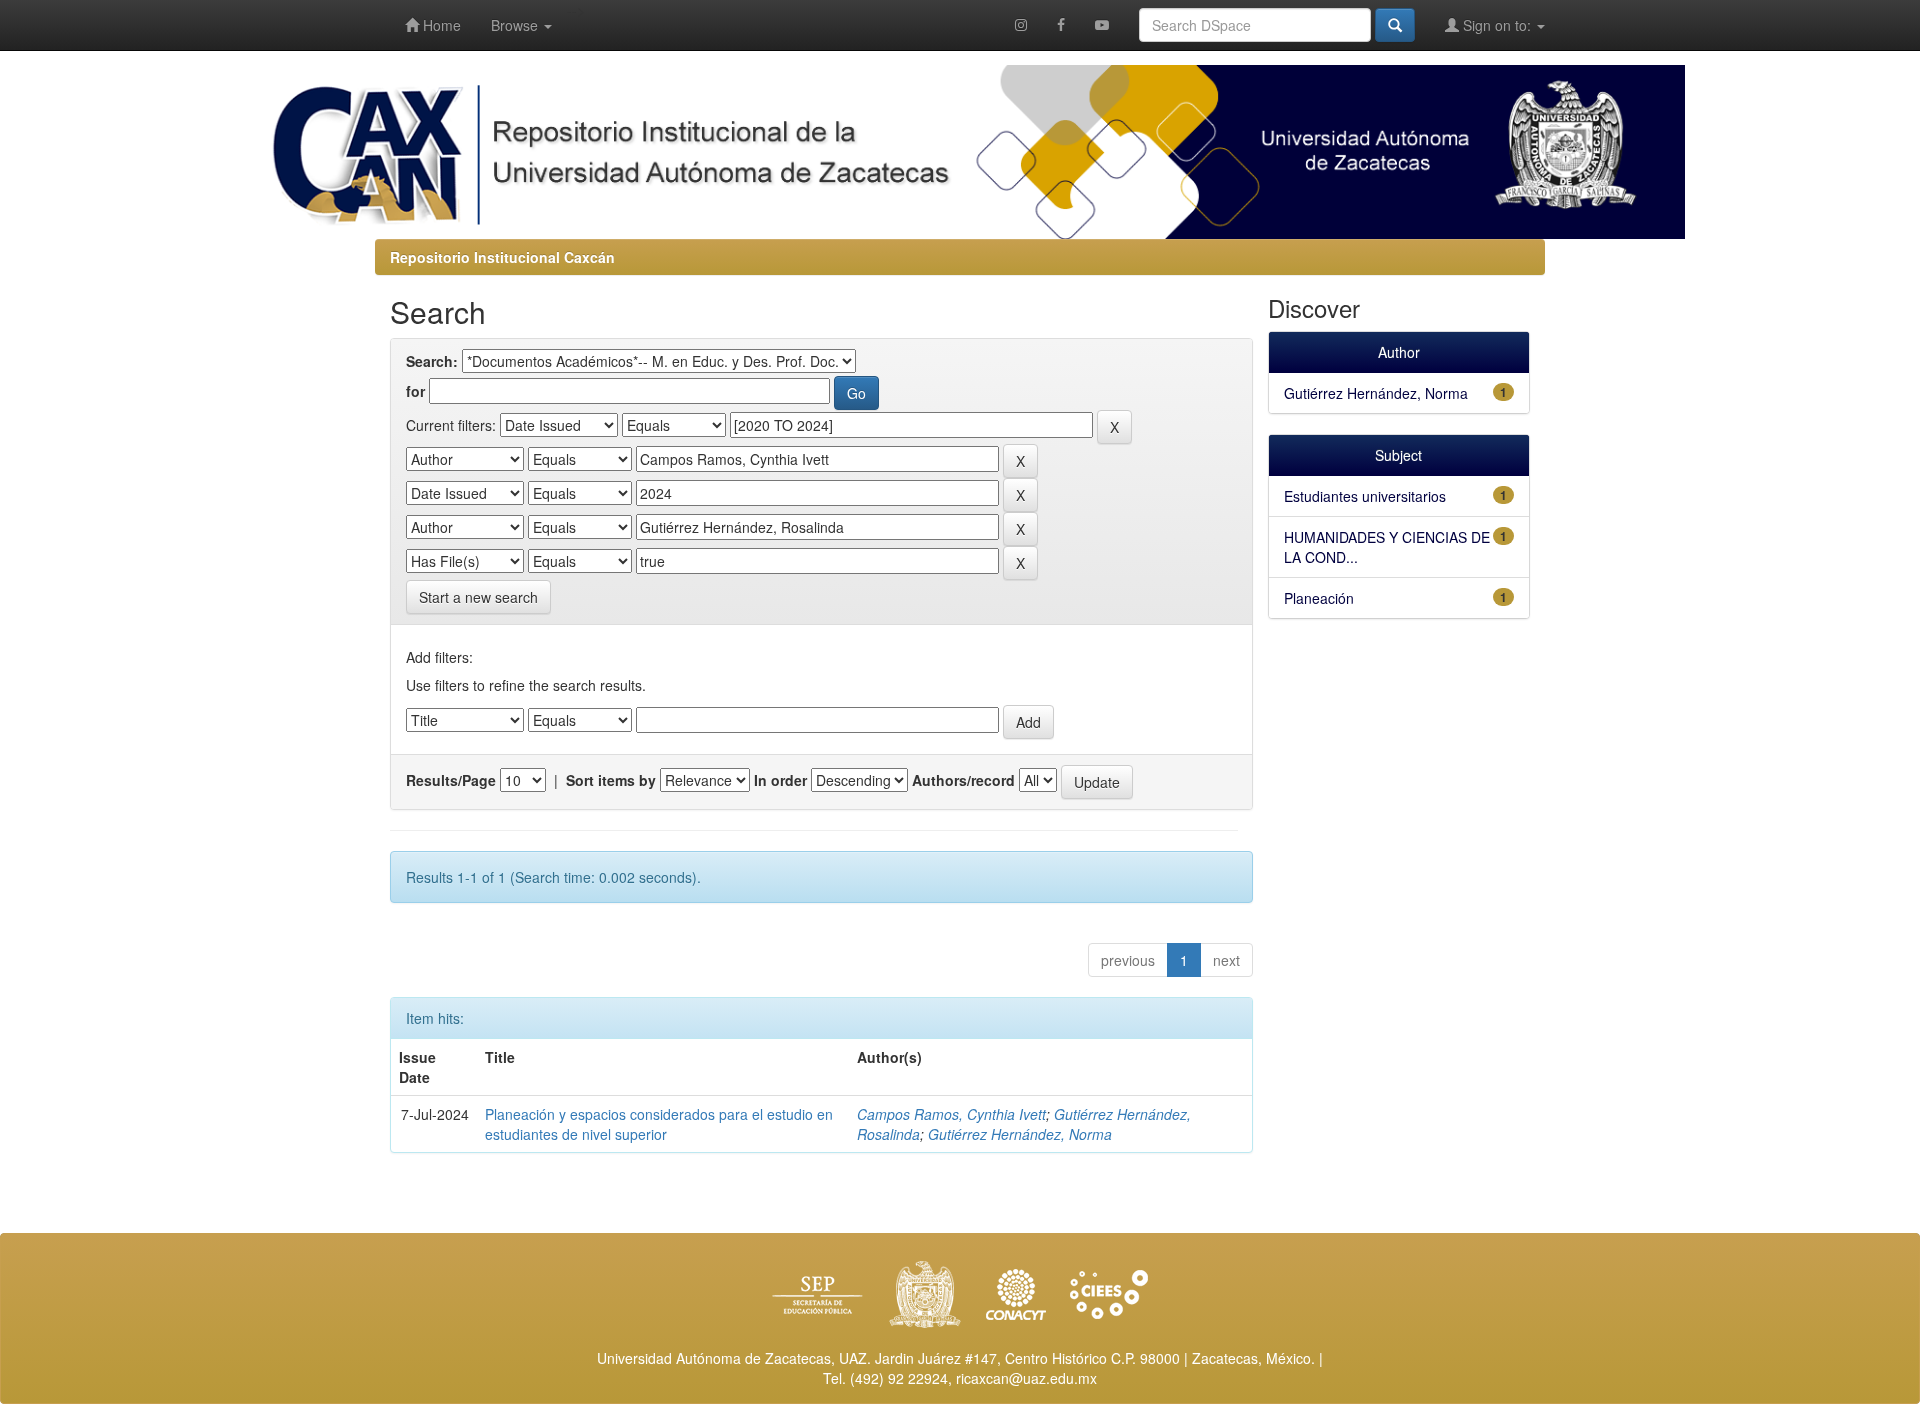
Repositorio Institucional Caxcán (502, 257)
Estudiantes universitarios (1365, 496)
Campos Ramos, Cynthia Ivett (951, 1114)
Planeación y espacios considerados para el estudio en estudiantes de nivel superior (659, 1124)
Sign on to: (1497, 25)
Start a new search (478, 597)
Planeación (1319, 598)
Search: (432, 361)
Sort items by (611, 780)
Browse (516, 25)
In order (780, 780)
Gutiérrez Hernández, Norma (1020, 1134)
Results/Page (451, 780)
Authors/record (963, 780)
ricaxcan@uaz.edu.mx (1026, 1378)
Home (440, 25)
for (415, 391)
